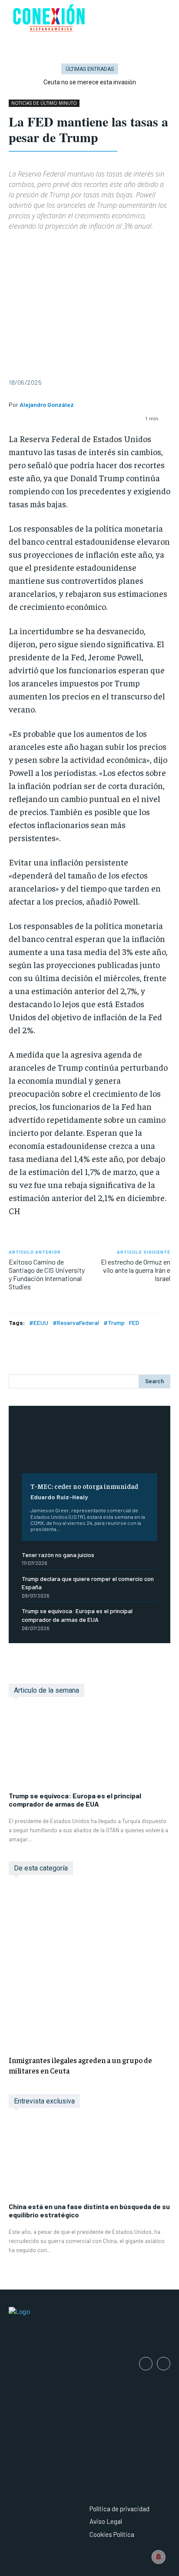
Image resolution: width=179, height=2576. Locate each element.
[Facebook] (17, 246)
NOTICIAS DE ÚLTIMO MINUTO (44, 103)
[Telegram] (117, 246)
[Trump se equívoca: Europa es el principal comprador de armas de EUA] (89, 1749)
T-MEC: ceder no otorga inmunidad (84, 1486)
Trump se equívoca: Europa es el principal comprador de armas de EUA (75, 1800)
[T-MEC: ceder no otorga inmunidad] (89, 1446)
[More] (158, 246)
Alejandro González (47, 405)
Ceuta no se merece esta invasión (90, 82)
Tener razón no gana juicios (58, 1555)
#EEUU (39, 1323)
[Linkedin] (77, 246)
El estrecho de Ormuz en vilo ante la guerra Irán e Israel (136, 1270)
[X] (37, 246)
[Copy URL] (137, 246)
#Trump (114, 1323)
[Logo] (89, 2326)
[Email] (97, 246)
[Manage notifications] (159, 2557)
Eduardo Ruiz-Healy (59, 1497)
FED (134, 1323)
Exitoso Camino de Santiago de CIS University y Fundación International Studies (47, 1274)
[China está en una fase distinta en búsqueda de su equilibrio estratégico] (89, 2160)
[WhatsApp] (57, 246)
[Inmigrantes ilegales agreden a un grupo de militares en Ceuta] (89, 1967)
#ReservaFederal (76, 1323)
